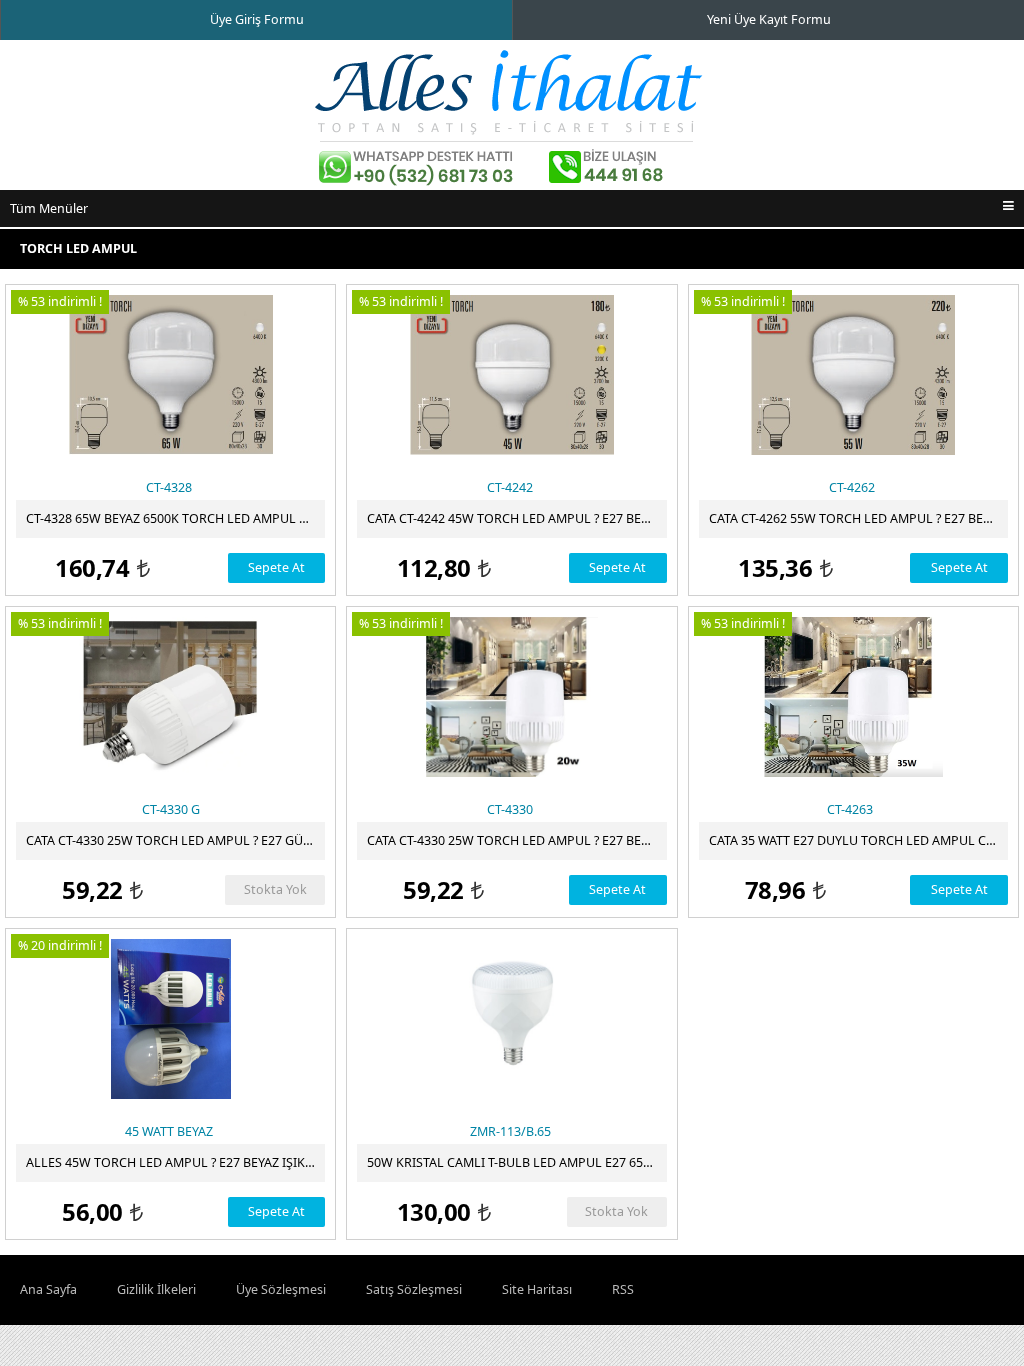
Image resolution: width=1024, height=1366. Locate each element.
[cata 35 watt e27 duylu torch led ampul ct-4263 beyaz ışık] (853, 697)
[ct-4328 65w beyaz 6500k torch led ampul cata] (170, 375)
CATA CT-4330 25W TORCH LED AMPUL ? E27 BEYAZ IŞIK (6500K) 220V (516, 840)
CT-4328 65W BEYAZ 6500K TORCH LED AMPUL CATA (175, 518)
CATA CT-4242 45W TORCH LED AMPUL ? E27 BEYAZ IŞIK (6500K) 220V (516, 518)
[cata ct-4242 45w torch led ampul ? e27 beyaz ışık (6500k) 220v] (511, 375)
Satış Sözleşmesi (414, 1289)
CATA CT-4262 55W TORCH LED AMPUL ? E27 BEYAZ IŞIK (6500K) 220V (858, 518)
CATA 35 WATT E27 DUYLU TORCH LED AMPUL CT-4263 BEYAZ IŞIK (858, 840)
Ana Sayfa (48, 1289)
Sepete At (276, 567)
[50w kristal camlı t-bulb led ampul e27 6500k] (511, 1019)
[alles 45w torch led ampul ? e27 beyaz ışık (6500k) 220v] (170, 1019)
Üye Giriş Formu (257, 19)
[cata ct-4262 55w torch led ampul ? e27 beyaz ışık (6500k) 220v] (853, 375)
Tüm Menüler (49, 208)
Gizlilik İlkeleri (156, 1289)
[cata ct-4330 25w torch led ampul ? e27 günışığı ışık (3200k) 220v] (170, 697)
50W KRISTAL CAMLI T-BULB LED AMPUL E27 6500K (516, 1162)
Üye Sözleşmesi (281, 1289)
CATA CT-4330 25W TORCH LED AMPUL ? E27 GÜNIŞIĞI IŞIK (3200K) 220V (175, 840)
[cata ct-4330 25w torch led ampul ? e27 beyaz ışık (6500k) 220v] (511, 697)
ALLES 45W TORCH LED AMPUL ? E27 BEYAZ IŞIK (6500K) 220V (175, 1162)
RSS (623, 1289)
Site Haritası (537, 1289)
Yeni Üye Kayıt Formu (769, 19)
